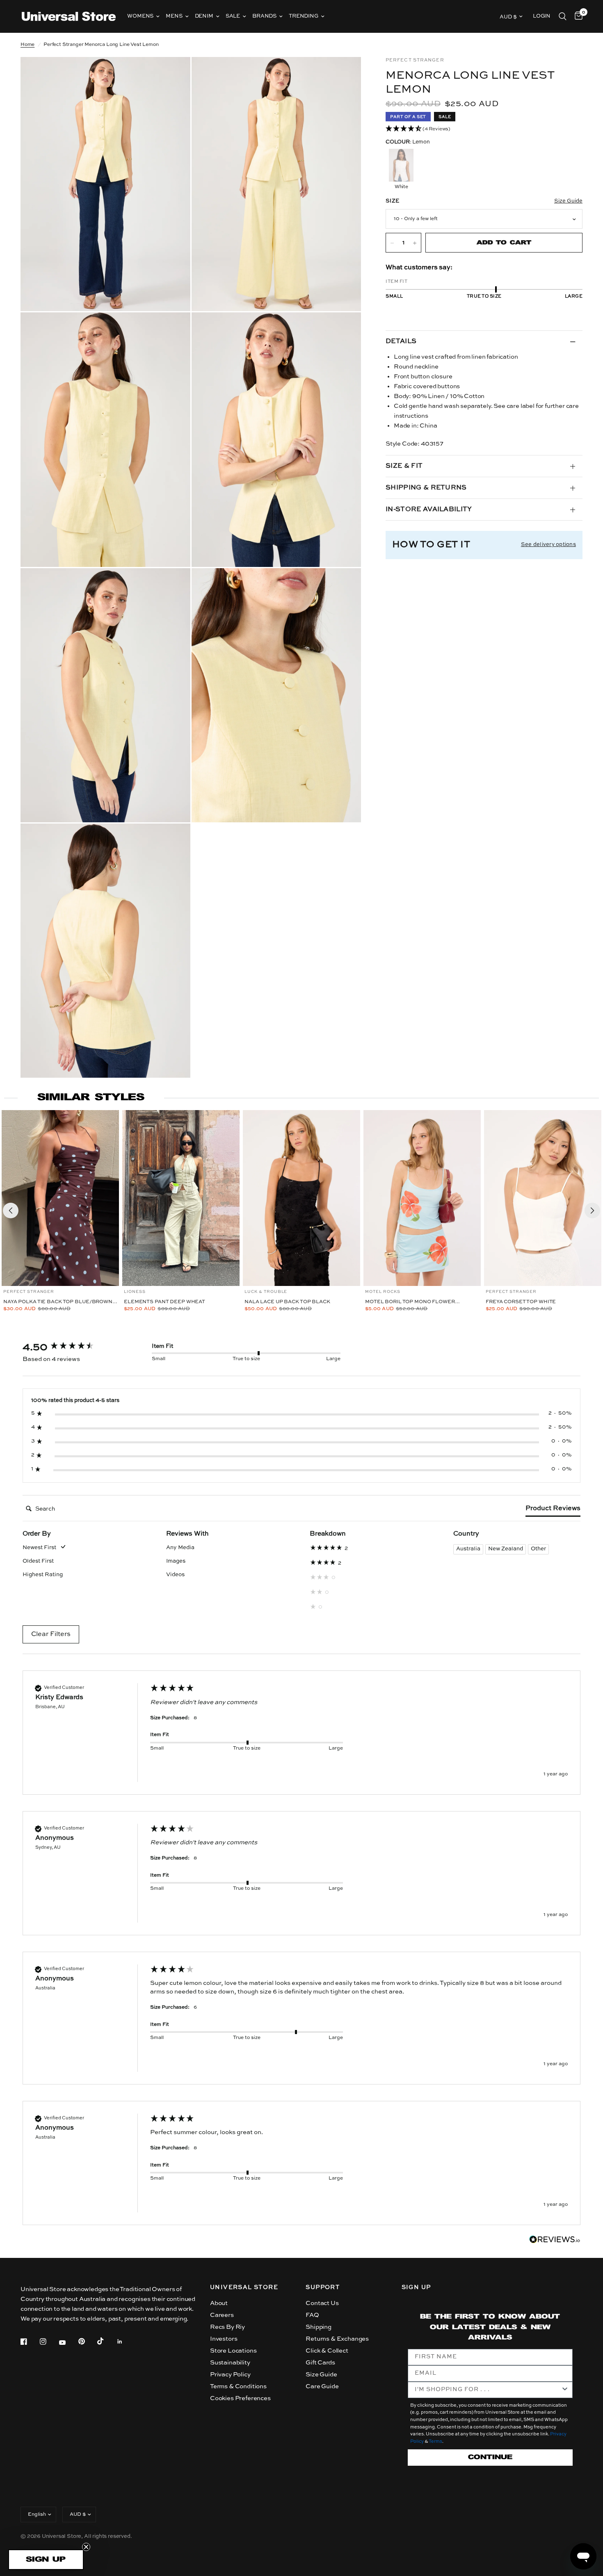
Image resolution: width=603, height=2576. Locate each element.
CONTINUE (490, 2457)
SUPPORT (323, 2287)
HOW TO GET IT (431, 545)
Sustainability (230, 2363)
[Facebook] (30, 2342)
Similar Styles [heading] (91, 1098)
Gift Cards (320, 2363)
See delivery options (548, 545)
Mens (174, 16)
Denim (204, 16)
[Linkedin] (126, 2342)
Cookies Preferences (240, 2398)
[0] (577, 16)
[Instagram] (49, 2342)
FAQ (312, 2315)
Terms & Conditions (238, 2386)
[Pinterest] (87, 2342)
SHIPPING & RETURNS (426, 488)
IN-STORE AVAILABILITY (429, 510)
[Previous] (11, 1211)
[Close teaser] (86, 2547)
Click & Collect (327, 2351)
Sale (233, 16)
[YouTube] (68, 2343)
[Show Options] (565, 2390)
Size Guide (321, 2375)
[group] (78, 1347)
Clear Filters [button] (51, 1634)
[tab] (553, 1510)
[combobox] (488, 2390)
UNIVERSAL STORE (244, 2287)
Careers (222, 2315)
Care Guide (322, 2386)
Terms (435, 2442)
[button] (484, 129)
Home (27, 45)
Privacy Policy (230, 2375)
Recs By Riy (227, 2327)
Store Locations (233, 2351)
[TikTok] (106, 2341)
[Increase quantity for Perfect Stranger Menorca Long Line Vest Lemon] (415, 243)
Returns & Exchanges (337, 2339)
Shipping (319, 2327)
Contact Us (322, 2303)
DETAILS (401, 342)
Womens (140, 16)
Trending (304, 16)
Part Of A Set (408, 117)
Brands (264, 16)
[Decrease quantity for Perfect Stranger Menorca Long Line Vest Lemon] (392, 243)
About (219, 2303)
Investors (224, 2339)
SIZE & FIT (404, 467)
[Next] (592, 1211)
